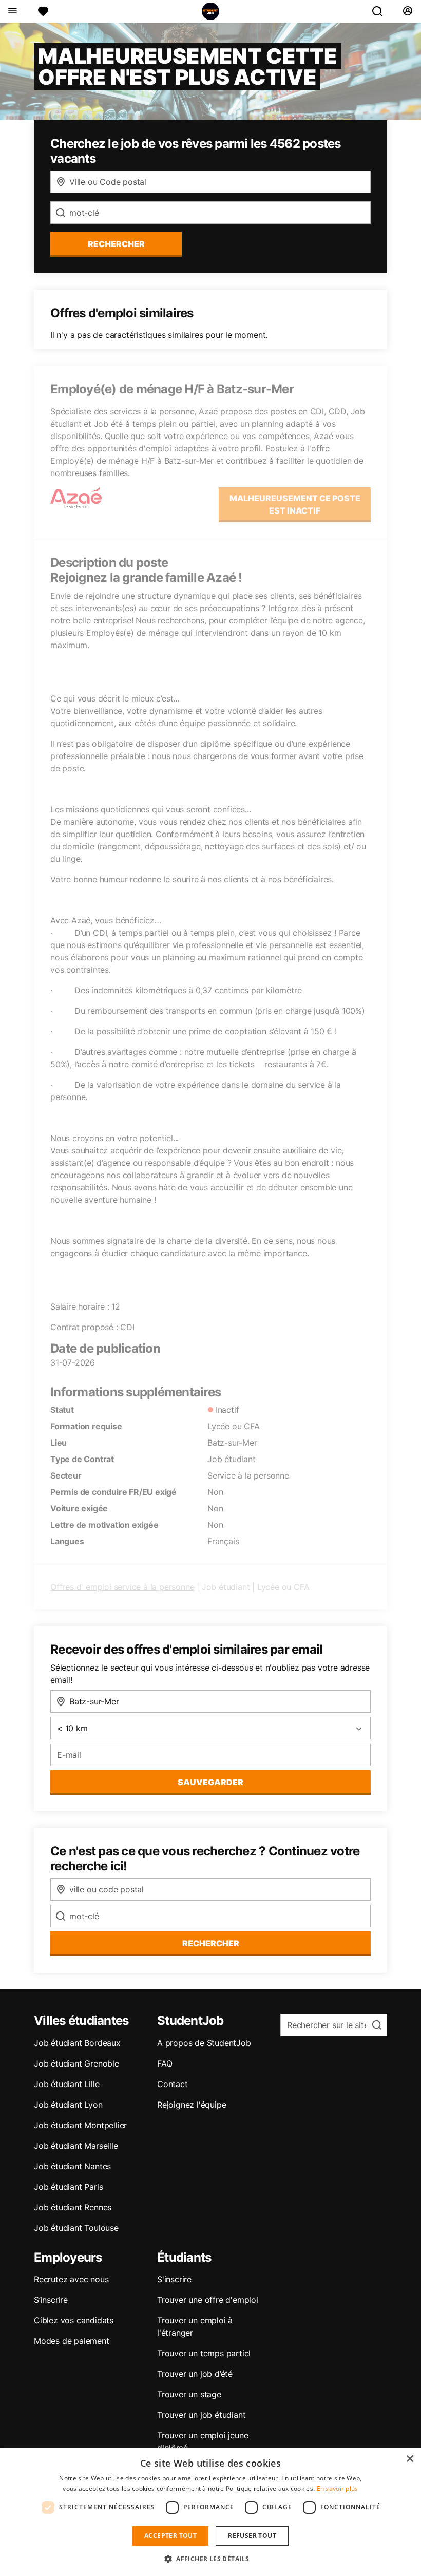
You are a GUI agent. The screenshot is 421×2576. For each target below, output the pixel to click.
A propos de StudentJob (204, 2043)
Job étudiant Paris (68, 2187)
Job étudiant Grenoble (76, 2063)
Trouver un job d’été (195, 2374)
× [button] (409, 2459)
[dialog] (210, 2512)
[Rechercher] (381, 11)
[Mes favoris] (43, 11)
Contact (173, 2084)
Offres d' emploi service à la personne (122, 1587)
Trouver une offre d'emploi (208, 2300)
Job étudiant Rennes (73, 2207)
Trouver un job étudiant (201, 2415)
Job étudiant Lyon (68, 2105)
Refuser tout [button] (252, 2536)
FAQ (165, 2063)
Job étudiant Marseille (76, 2146)
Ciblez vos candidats (74, 2320)
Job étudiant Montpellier (80, 2125)
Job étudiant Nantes (72, 2166)
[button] (210, 2559)
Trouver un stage (189, 2394)
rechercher (116, 244)
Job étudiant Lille (66, 2084)
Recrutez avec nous (71, 2279)
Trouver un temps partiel (204, 2353)
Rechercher (211, 1943)
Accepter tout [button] (170, 2536)
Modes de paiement (72, 2341)
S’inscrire (51, 2300)
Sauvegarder (210, 1782)
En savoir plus (338, 2488)
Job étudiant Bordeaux (77, 2043)
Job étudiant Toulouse (76, 2228)
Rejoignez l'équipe (192, 2105)
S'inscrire (174, 2279)
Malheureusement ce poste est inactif (295, 504)
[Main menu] (12, 11)
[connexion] (407, 11)
